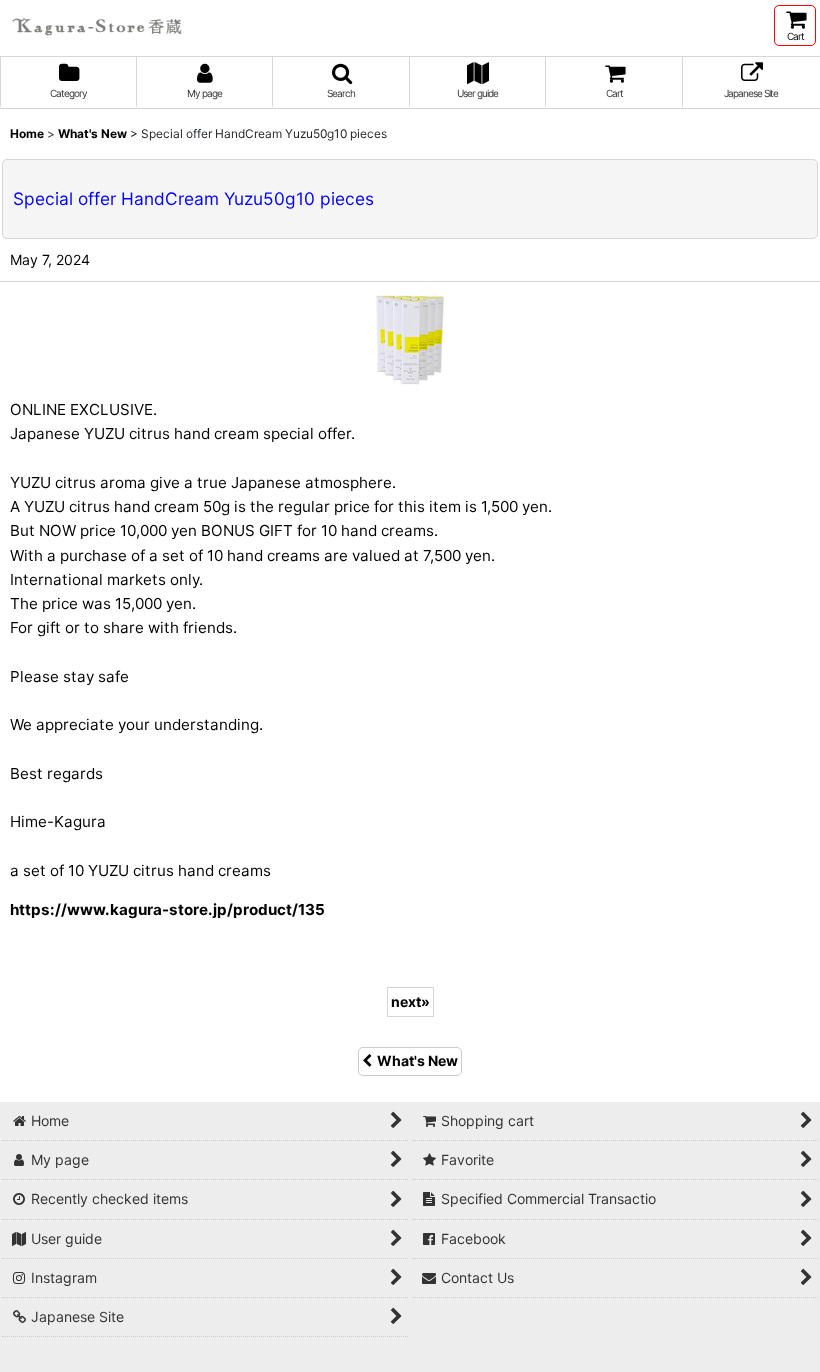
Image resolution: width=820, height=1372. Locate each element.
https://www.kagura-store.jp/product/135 (167, 909)
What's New (417, 1060)
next (410, 1001)
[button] (341, 82)
